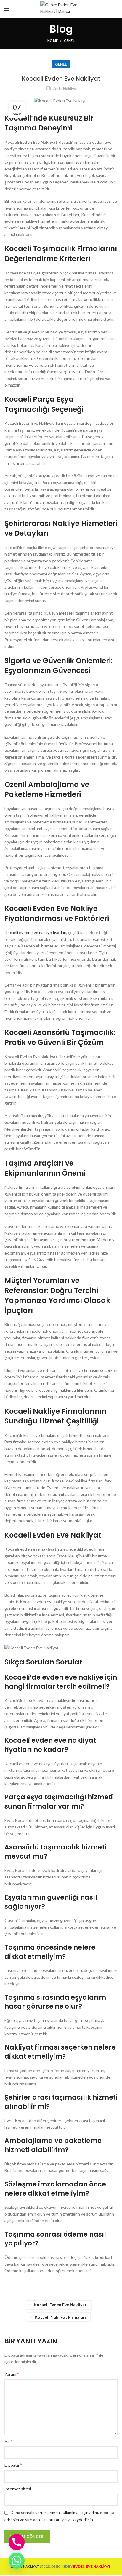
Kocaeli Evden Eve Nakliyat (60, 2305)
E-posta (13, 2465)
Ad (9, 2441)
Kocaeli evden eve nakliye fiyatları (35, 932)
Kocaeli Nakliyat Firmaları (60, 2317)
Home (53, 40)
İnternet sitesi (18, 2489)
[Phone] (17, 2542)
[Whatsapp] (17, 2561)
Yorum (12, 2374)
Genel (69, 40)
